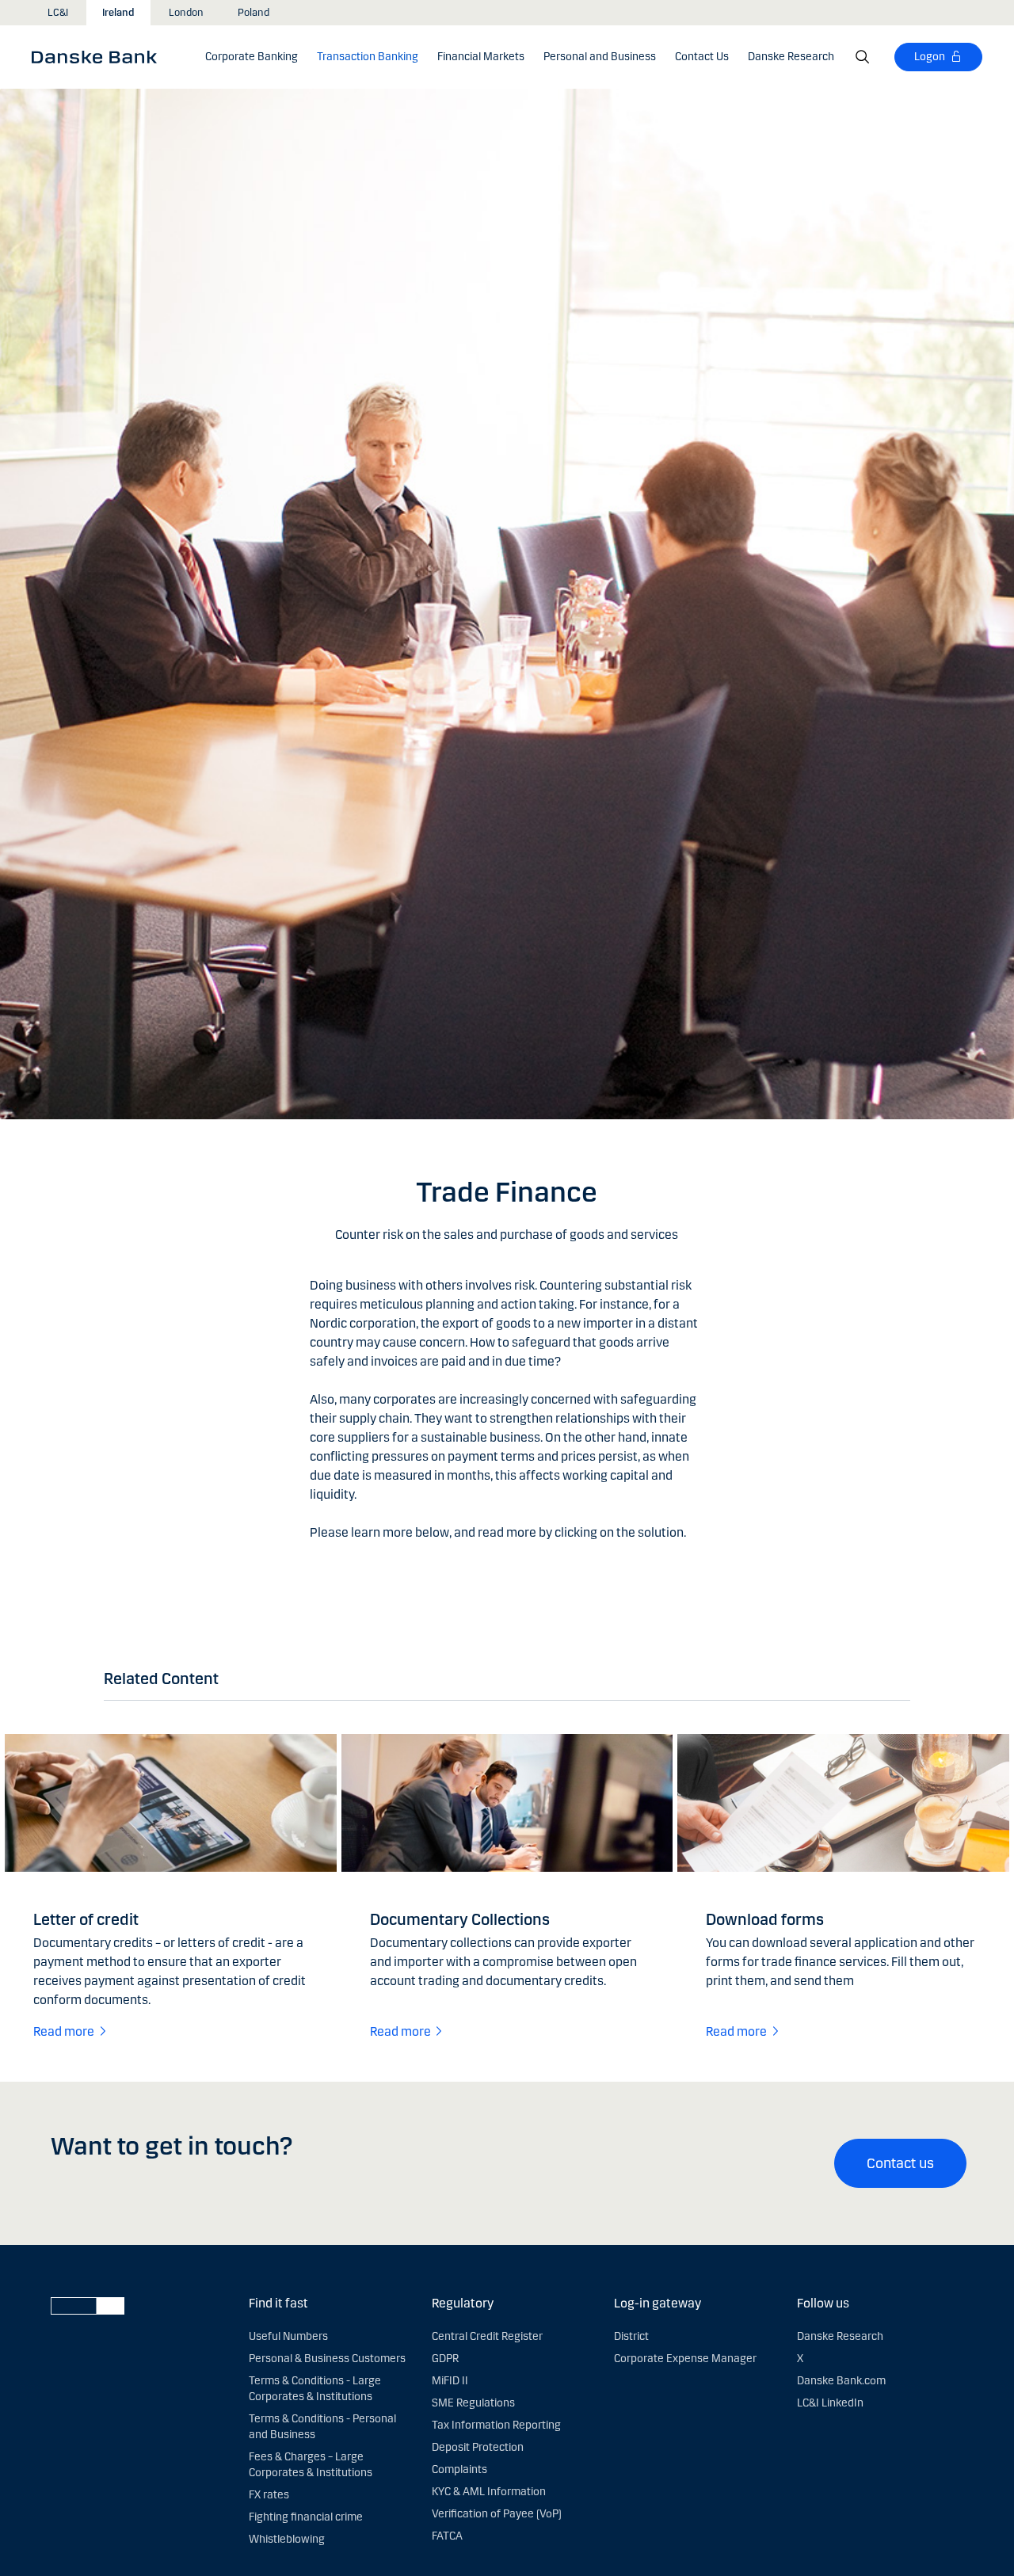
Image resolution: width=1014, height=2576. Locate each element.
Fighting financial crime (306, 2517)
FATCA (447, 2536)
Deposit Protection (478, 2447)
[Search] (863, 57)
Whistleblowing (287, 2539)
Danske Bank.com (841, 2381)
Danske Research (840, 2336)
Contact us (900, 2163)
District (631, 2336)
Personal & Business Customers (327, 2359)
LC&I (58, 13)
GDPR (445, 2359)
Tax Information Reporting (496, 2425)
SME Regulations (473, 2403)
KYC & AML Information (489, 2492)
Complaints (459, 2469)
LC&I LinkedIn (830, 2403)
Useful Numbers (288, 2336)
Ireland (118, 13)
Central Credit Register (487, 2336)
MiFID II (450, 2381)
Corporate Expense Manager (685, 2359)
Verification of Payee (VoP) (497, 2514)
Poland (253, 13)
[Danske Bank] (99, 56)
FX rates (269, 2495)
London (186, 13)
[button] (368, 57)
